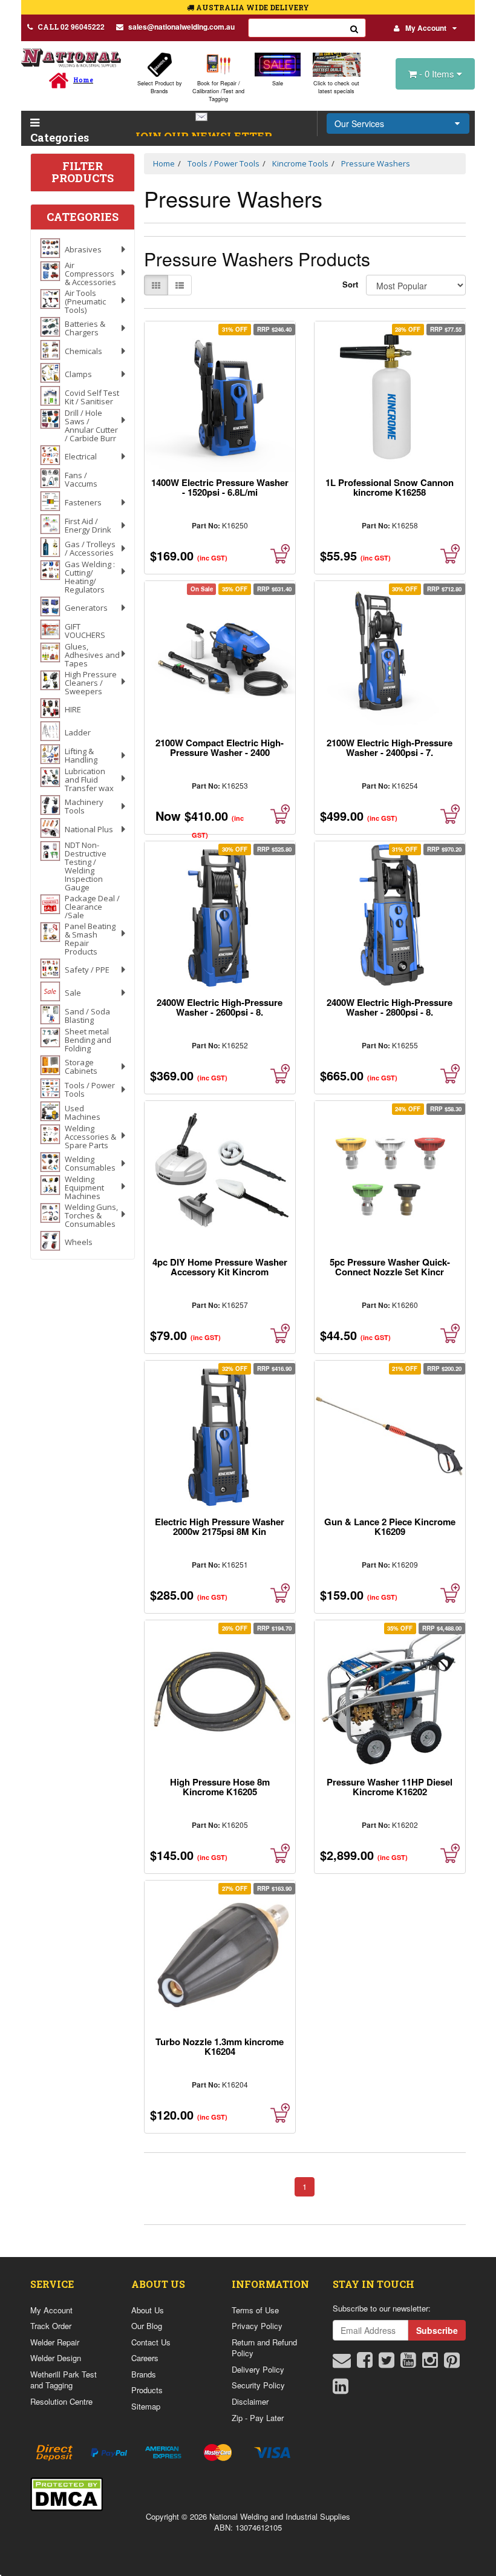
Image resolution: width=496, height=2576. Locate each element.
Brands (144, 2374)
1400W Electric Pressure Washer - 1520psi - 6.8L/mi (220, 487)
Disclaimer (250, 2401)
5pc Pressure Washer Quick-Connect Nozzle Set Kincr (390, 1267)
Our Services (359, 123)
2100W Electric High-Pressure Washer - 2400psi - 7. (390, 747)
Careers (145, 2358)
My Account (426, 28)
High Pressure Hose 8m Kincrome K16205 (220, 1787)
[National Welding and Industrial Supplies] (71, 57)
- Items (438, 74)
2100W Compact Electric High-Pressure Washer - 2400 (220, 747)
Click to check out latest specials (336, 87)
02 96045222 (71, 27)
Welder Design (56, 2358)
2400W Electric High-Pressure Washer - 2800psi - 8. (390, 1007)
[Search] (354, 28)
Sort (350, 284)
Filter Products (83, 172)
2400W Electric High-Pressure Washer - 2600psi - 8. (220, 1007)
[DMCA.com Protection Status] (67, 2493)
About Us (148, 2310)
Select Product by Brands (160, 87)
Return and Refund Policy (264, 2348)
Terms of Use (255, 2310)
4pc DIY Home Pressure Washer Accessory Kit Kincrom (220, 1267)
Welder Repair (55, 2342)
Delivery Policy (258, 2369)
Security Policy (258, 2385)
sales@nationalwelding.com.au (181, 27)
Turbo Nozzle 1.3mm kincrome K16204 (220, 2046)
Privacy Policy (257, 2326)
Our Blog (147, 2326)
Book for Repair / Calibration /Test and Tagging (218, 91)
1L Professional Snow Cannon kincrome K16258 (390, 487)
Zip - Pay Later (258, 2418)
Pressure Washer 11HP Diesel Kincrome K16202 (390, 1787)
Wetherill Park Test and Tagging (64, 2380)
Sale (278, 83)
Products (147, 2390)
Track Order (51, 2326)
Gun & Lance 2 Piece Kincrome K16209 (390, 1526)
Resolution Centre (61, 2401)
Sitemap (146, 2406)
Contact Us (151, 2342)
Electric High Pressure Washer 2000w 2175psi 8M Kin (220, 1526)
